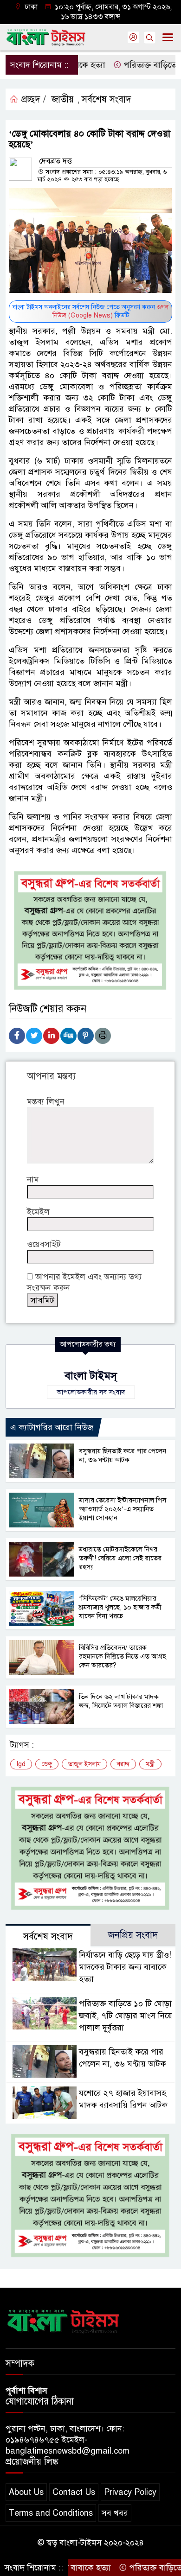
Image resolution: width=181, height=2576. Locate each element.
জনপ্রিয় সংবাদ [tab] (133, 1935)
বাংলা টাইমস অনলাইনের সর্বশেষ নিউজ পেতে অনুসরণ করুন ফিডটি (90, 311)
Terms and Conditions (51, 2513)
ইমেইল (38, 1212)
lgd (21, 1764)
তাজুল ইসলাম (84, 1764)
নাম (33, 1179)
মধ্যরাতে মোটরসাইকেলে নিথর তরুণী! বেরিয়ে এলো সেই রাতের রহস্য (120, 1558)
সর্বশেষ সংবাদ (107, 99)
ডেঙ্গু (47, 1764)
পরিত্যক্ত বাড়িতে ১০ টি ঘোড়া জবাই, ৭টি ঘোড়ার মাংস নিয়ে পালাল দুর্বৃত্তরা (126, 2016)
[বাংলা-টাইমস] (64, 2320)
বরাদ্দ (123, 1764)
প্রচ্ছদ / (32, 99)
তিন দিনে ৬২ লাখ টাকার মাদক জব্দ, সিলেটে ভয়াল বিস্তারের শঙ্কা (121, 1701)
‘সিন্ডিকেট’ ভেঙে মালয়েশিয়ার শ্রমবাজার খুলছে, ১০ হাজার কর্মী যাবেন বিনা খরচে (120, 1607)
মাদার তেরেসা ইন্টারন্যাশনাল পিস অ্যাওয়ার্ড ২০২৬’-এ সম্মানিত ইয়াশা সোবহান (123, 1509)
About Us (26, 2492)
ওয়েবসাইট (44, 1244)
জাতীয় (63, 99)
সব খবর (115, 2513)
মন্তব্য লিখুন (46, 1101)
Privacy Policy (130, 2492)
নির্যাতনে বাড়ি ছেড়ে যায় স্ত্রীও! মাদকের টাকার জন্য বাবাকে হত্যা (125, 1967)
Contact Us (74, 2492)
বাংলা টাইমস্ (91, 1376)
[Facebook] (17, 1036)
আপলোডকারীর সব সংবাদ (91, 1392)
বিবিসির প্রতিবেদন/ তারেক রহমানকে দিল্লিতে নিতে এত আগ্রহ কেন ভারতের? (123, 1656)
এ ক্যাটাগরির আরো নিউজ (52, 1427)
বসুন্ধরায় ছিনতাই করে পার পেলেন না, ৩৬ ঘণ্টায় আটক (123, 1455)
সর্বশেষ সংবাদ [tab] (48, 1937)
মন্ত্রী (150, 1764)
